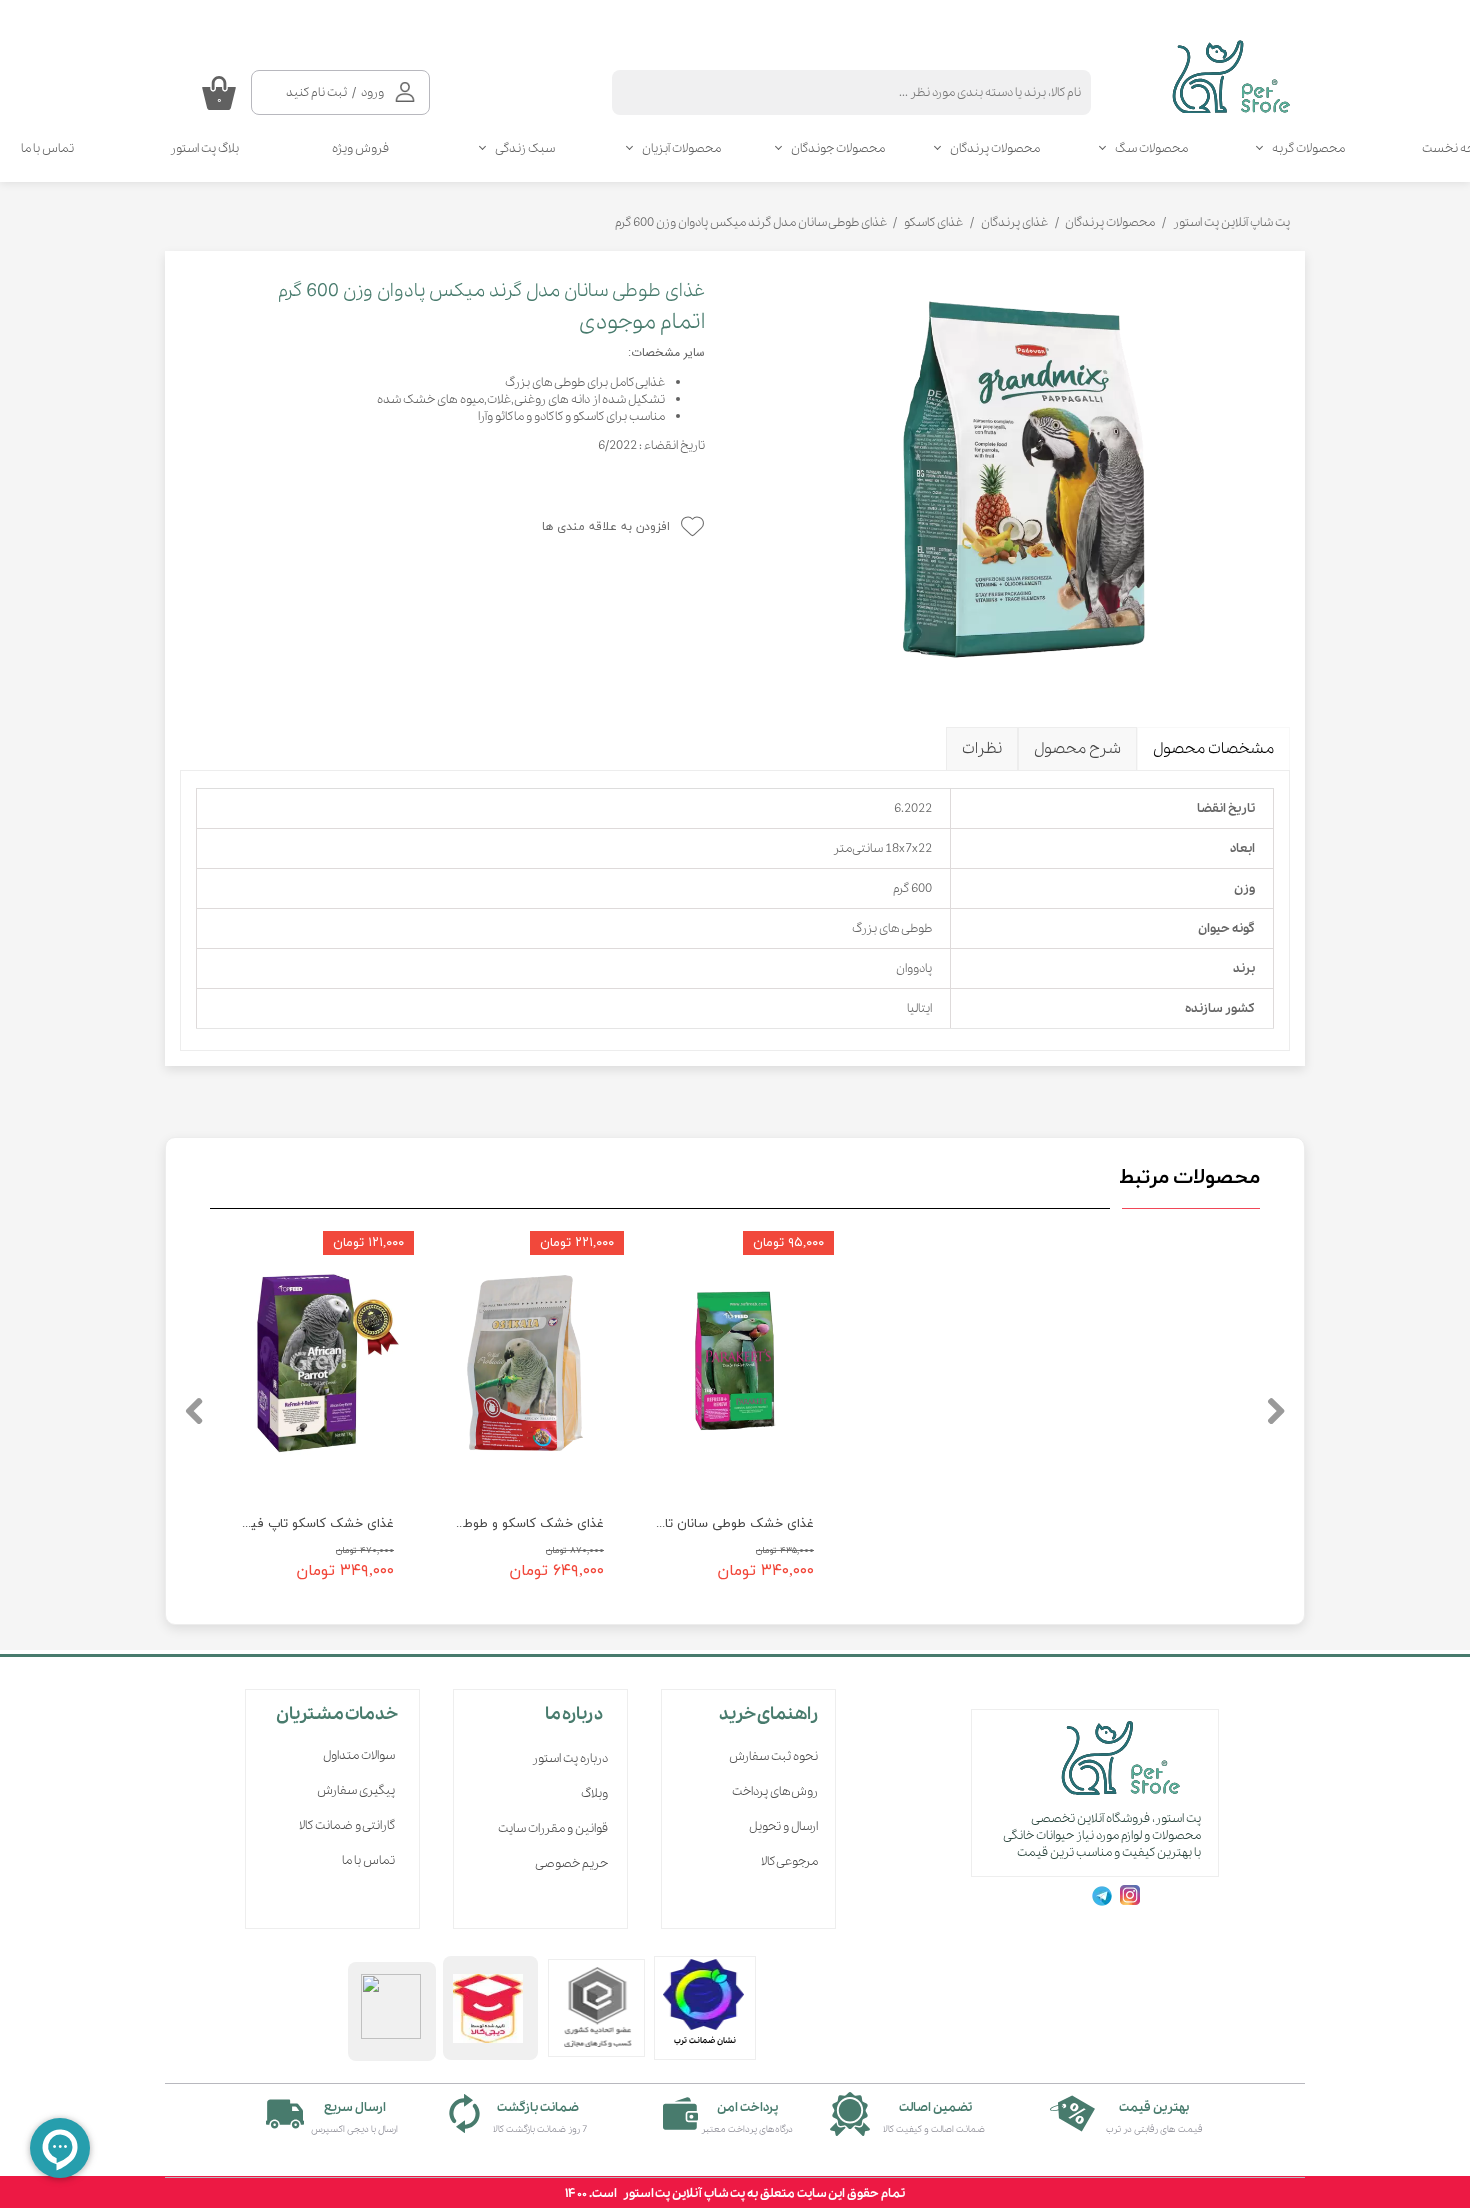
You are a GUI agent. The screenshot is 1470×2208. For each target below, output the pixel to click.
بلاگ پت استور (204, 148)
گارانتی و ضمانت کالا (347, 1825)
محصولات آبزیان (681, 148)
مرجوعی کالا (789, 1861)
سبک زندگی (525, 148)
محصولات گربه (1308, 148)
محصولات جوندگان (838, 148)
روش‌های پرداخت (775, 1791)
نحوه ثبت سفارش (773, 1756)
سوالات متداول (359, 1755)
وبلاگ (594, 1793)
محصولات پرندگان (995, 148)
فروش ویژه (360, 148)
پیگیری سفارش (356, 1790)
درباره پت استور (570, 1758)
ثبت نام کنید (316, 92)
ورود (372, 92)
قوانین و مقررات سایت (553, 1828)
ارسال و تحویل (783, 1826)
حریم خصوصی (571, 1863)
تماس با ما (368, 1860)
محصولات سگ (1151, 148)
